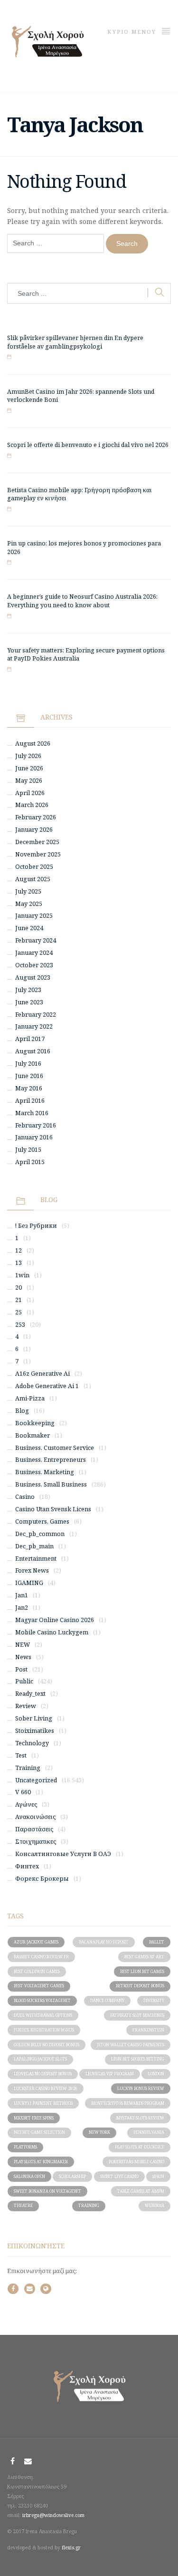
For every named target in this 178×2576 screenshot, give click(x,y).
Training (28, 1768)
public (24, 1681)
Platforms (25, 2147)
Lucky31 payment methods (43, 2103)
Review (26, 1706)
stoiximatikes (35, 1731)
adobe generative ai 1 (47, 1386)
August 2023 (33, 977)
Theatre (23, 2205)
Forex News (32, 1570)
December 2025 (37, 842)
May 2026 (29, 781)
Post (21, 1669)
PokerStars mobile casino (136, 2162)
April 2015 (30, 1162)
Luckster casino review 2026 (46, 2088)
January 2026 (34, 830)
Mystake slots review (140, 2118)
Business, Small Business (51, 1484)
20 (19, 1288)
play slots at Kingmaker (41, 2162)
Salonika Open (29, 2176)
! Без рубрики (36, 1226)
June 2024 (29, 928)
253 (20, 1325)
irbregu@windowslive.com (53, 2515)
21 (19, 1300)
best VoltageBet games (39, 1986)
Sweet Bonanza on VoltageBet (47, 2191)
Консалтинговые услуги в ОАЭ (63, 1854)
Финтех (27, 1866)
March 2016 (32, 1113)
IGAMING (29, 1583)
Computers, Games (42, 1521)
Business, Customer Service (55, 1448)
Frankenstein (148, 2030)
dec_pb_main (34, 1546)
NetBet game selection (39, 2132)
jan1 (22, 1595)
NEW (23, 1645)
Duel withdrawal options (43, 2015)
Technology (32, 1743)
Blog (22, 1411)
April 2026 (30, 793)
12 (19, 1250)
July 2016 (28, 1064)
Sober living (34, 1718)
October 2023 (34, 965)
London (156, 2074)
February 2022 (36, 1015)
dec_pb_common (40, 1534)
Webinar (155, 2205)
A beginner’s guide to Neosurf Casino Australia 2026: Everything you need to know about (82, 601)
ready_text (30, 1694)
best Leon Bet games (142, 1971)
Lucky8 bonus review (141, 2088)
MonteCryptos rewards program (128, 2103)
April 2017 (30, 1039)
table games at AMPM (141, 2191)
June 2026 (29, 768)
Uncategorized (36, 1780)
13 (19, 1263)
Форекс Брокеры (42, 1879)
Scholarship (72, 2176)
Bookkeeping (35, 1423)
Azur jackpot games (36, 1942)
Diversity (154, 2000)
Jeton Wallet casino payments (131, 2045)
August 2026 (33, 744)
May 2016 (29, 1088)
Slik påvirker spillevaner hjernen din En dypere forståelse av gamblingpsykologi (75, 342)
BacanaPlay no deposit (104, 1942)
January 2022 (34, 1026)
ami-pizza (30, 1398)
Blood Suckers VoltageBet (42, 2000)
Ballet (157, 1942)
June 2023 (29, 1002)
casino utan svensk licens (53, 1509)
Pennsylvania (149, 2132)
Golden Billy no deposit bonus (47, 2045)
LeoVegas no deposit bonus (43, 2074)
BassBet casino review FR (41, 1957)
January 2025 (34, 916)
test (21, 1755)
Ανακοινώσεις (35, 1817)
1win (22, 1275)
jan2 (22, 1608)
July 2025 (28, 891)
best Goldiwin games (37, 1971)
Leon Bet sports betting (138, 2059)
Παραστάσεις (34, 1829)
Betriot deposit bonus (140, 1986)
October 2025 (34, 867)
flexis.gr (71, 2547)
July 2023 (28, 990)
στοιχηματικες (36, 1842)
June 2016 (29, 1076)
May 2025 (29, 904)
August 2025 (33, 879)
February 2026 (36, 817)
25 (19, 1312)
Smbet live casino (119, 2176)
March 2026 (32, 805)
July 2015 (28, 1150)
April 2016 (30, 1101)
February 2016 (36, 1125)
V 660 (23, 1792)
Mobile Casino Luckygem (52, 1632)
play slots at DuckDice (140, 2147)
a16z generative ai (42, 1374)
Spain (158, 2176)
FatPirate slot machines (137, 2015)
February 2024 (36, 940)
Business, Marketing (45, 1472)
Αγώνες (26, 1804)
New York (99, 2132)
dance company (107, 2000)
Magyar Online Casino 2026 (55, 1620)
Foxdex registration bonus (44, 2030)
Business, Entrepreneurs (51, 1460)
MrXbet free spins (34, 2118)
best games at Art (144, 1957)
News (23, 1657)
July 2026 (28, 756)
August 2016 (33, 1051)
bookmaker (33, 1435)
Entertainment (36, 1559)
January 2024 (34, 953)
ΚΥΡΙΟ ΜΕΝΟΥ (133, 32)
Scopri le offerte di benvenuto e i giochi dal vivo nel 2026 (88, 445)
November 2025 (38, 854)
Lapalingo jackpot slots (40, 2059)
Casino (25, 1497)
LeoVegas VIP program (110, 2074)
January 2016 (34, 1137)
